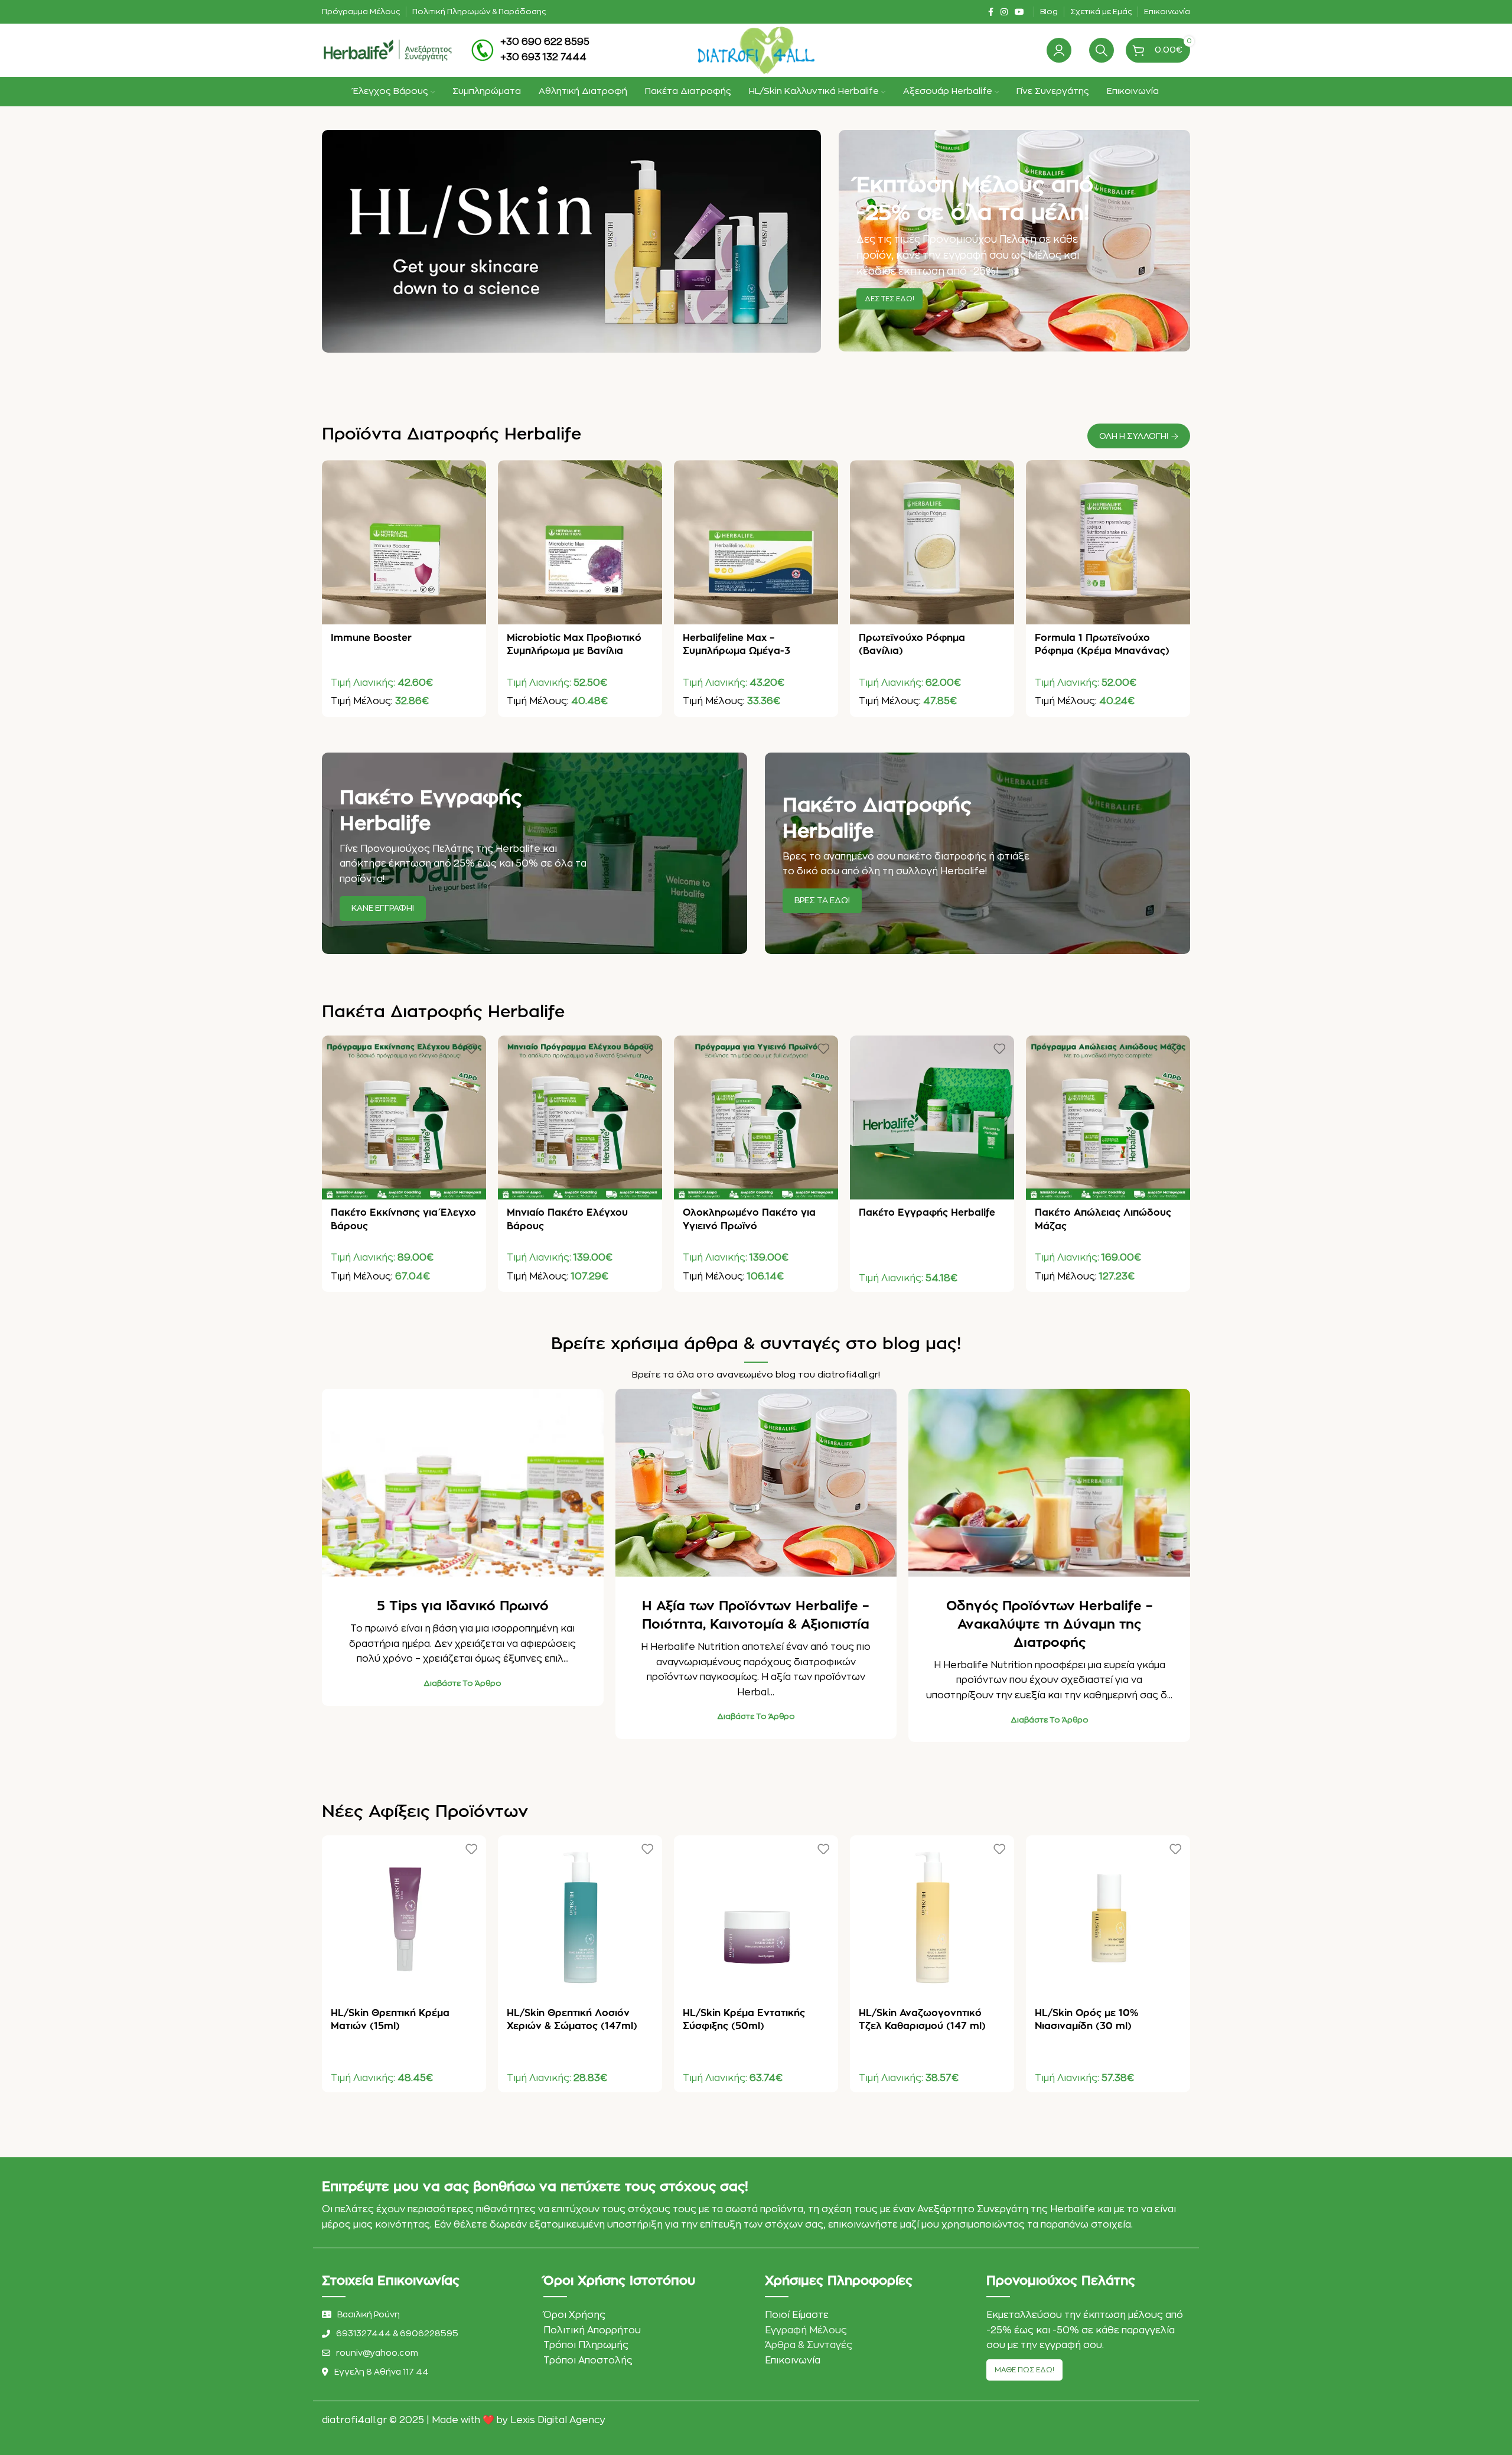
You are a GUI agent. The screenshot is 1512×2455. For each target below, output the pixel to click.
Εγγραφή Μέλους (806, 2330)
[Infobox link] (530, 50)
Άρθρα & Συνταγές (809, 2345)
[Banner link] (1014, 241)
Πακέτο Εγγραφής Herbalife (927, 1213)
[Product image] (404, 542)
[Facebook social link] (991, 12)
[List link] (424, 2333)
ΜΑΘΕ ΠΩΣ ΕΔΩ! (1024, 2370)
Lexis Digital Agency (558, 2420)
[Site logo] (387, 50)
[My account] (1059, 50)
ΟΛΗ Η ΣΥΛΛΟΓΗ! (1134, 436)
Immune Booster (371, 638)
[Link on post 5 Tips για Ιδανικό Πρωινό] (463, 1483)
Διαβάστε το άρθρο (462, 1683)
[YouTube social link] (1019, 12)
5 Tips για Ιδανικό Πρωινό (463, 1606)
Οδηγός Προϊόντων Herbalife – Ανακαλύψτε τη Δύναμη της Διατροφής (1050, 1624)
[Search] (1102, 50)
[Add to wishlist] (471, 473)
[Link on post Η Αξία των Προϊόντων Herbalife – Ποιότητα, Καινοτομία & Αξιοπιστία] (756, 1483)
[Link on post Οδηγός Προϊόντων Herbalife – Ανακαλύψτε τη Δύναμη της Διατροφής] (1049, 1483)
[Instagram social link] (1004, 12)
